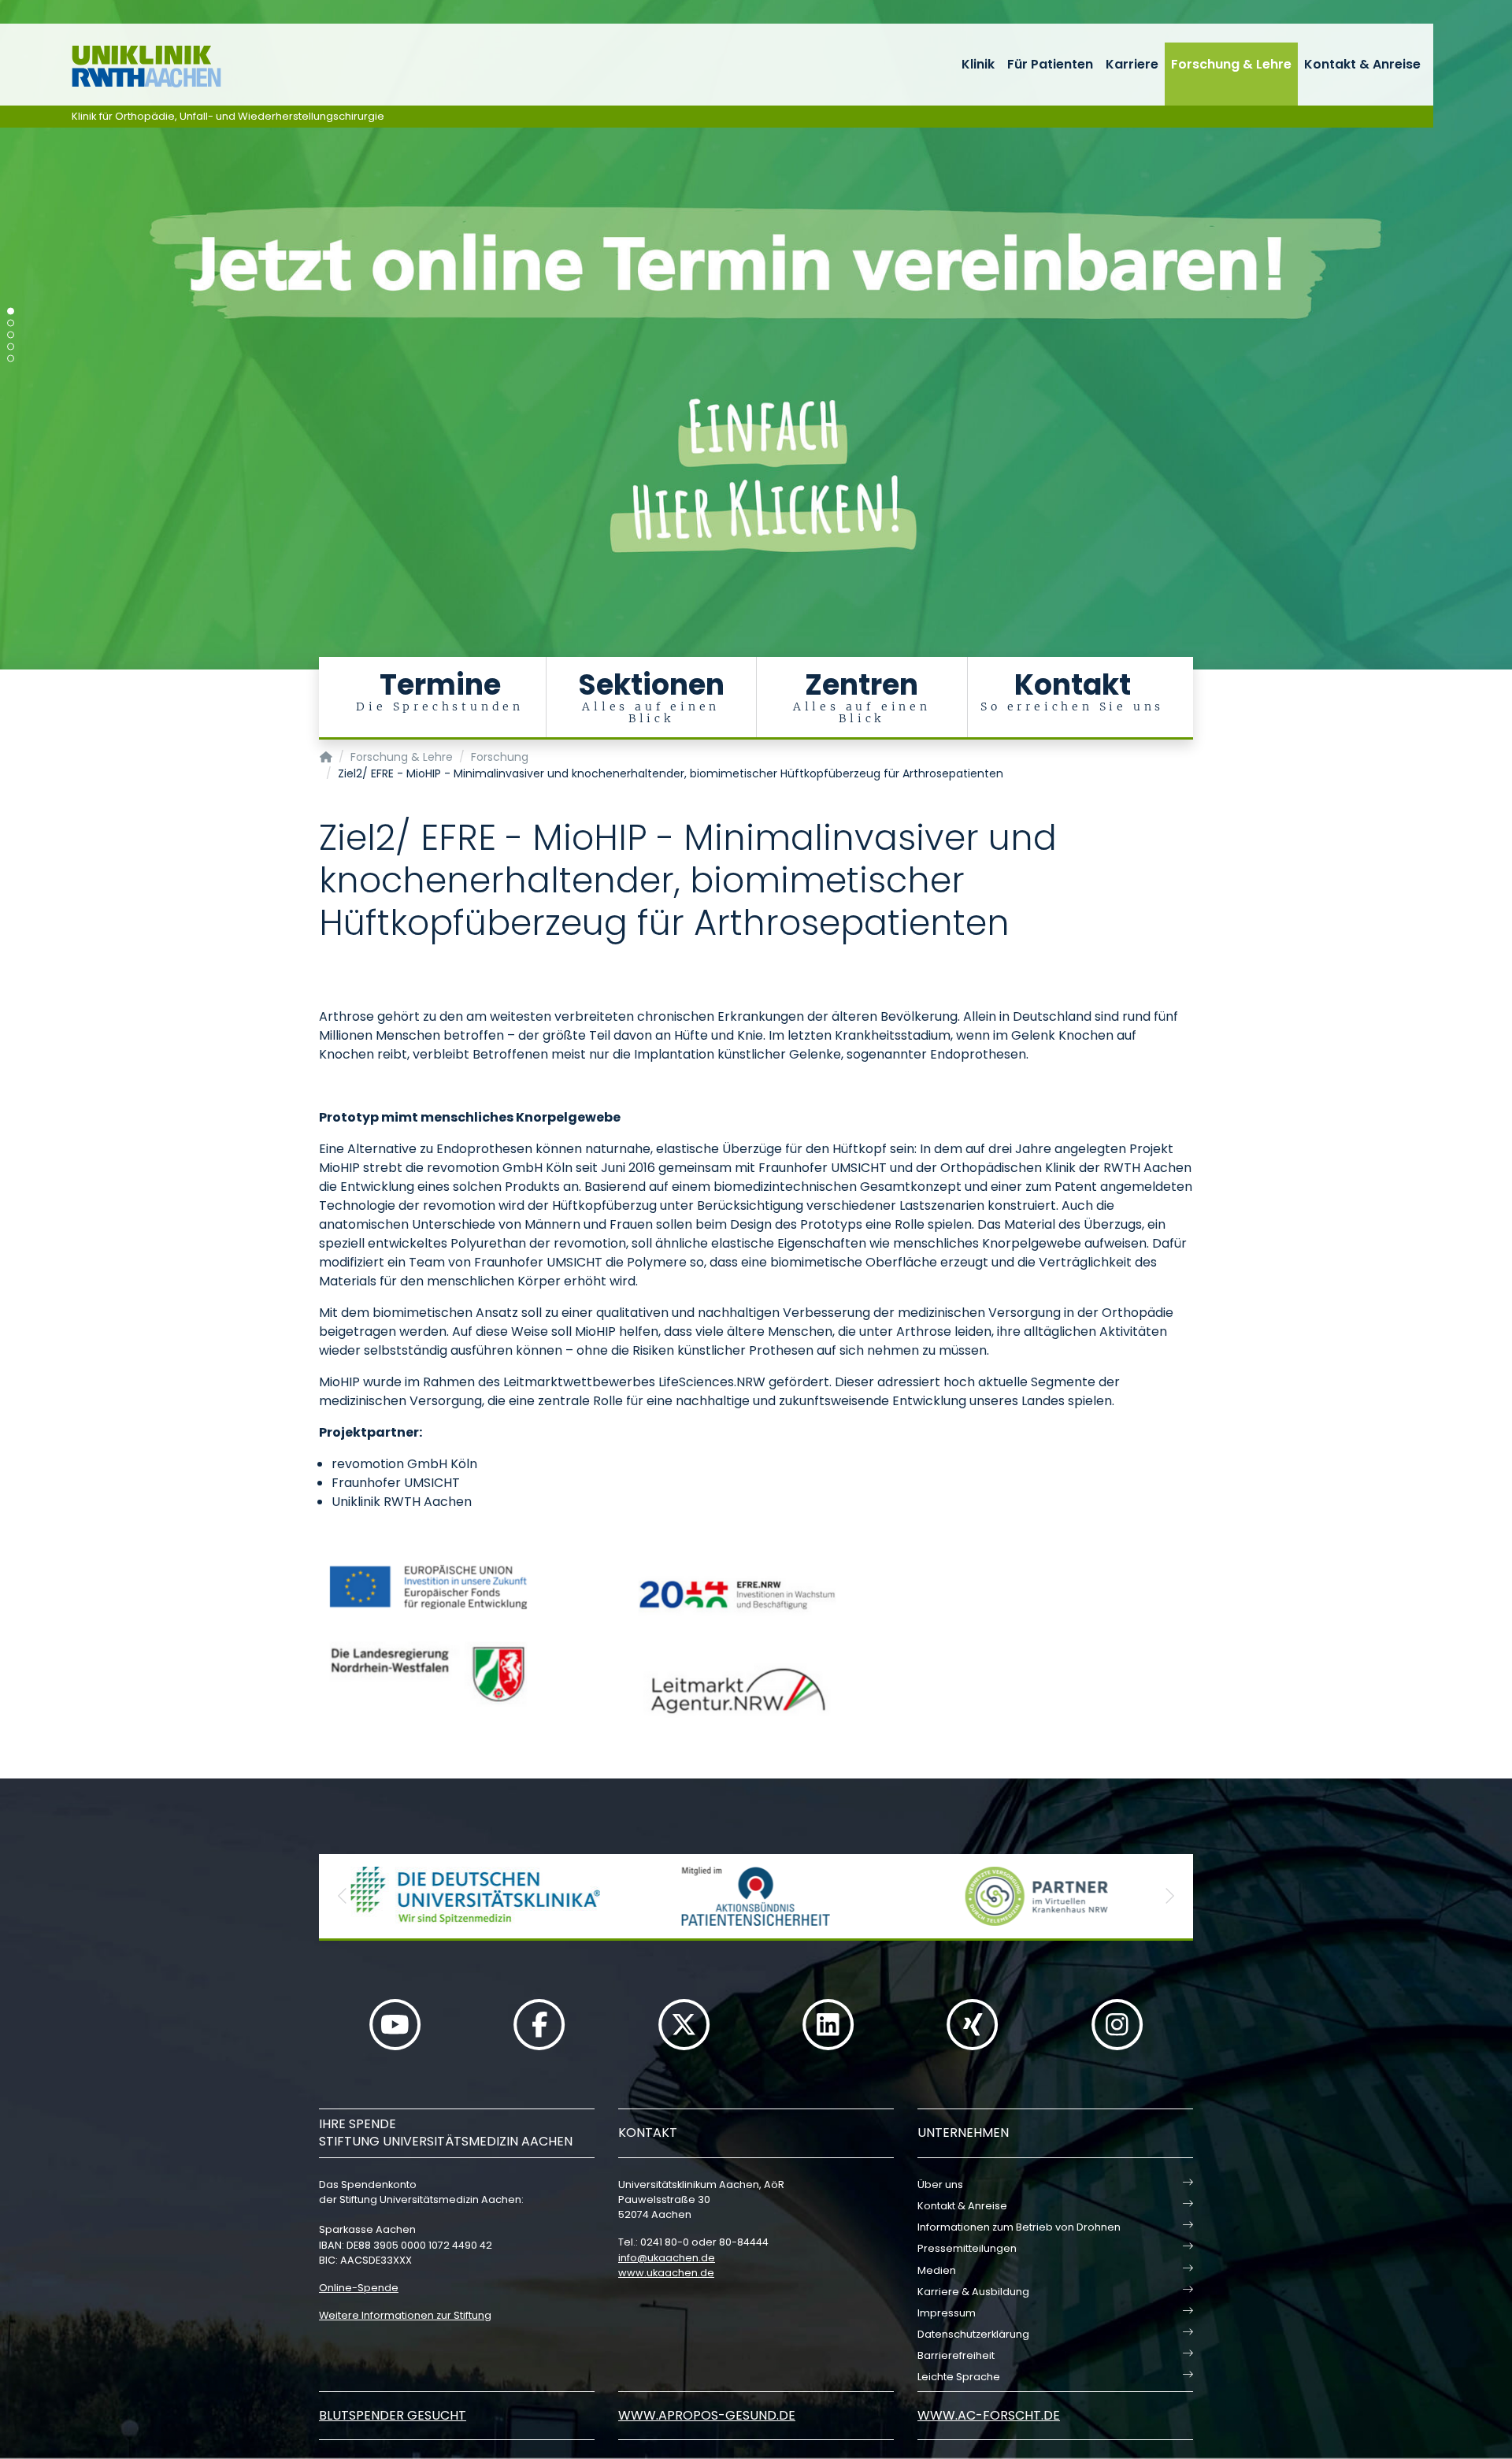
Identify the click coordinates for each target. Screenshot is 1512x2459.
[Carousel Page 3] (11, 335)
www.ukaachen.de (666, 2273)
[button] (343, 1896)
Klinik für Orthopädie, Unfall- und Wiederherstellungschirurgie (228, 116)
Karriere (1132, 64)
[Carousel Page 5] (11, 359)
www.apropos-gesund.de (707, 2415)
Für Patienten (1050, 64)
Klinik (978, 64)
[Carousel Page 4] (11, 347)
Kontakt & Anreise (1362, 64)
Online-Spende (359, 2288)
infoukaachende (667, 2258)
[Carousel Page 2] (11, 323)
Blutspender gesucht (393, 2415)
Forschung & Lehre (1231, 64)
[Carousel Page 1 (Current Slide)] (11, 312)
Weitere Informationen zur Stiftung (405, 2315)
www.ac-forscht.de (989, 2415)
